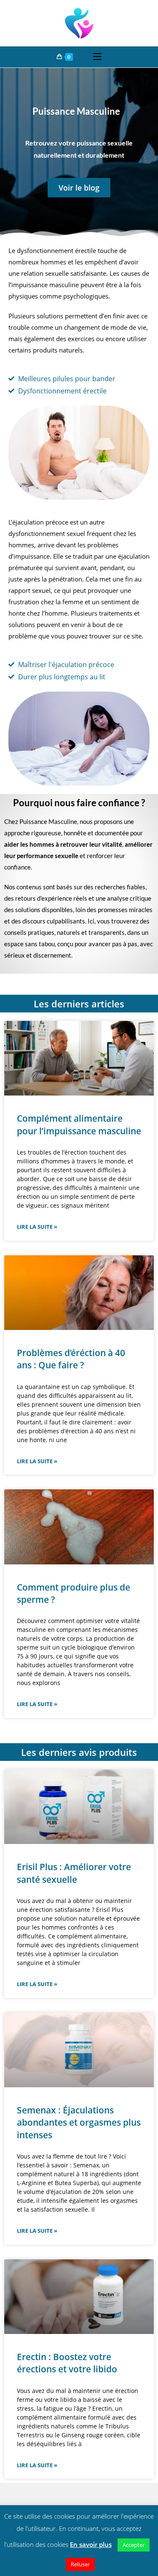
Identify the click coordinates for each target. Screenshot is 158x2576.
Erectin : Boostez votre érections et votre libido (67, 2363)
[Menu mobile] (97, 57)
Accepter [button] (134, 2545)
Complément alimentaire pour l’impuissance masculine (79, 1124)
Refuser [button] (80, 2564)
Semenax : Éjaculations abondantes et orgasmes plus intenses (79, 2122)
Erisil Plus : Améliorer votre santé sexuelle (74, 1873)
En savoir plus (91, 2544)
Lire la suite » (37, 1227)
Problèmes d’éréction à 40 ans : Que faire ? (71, 1359)
